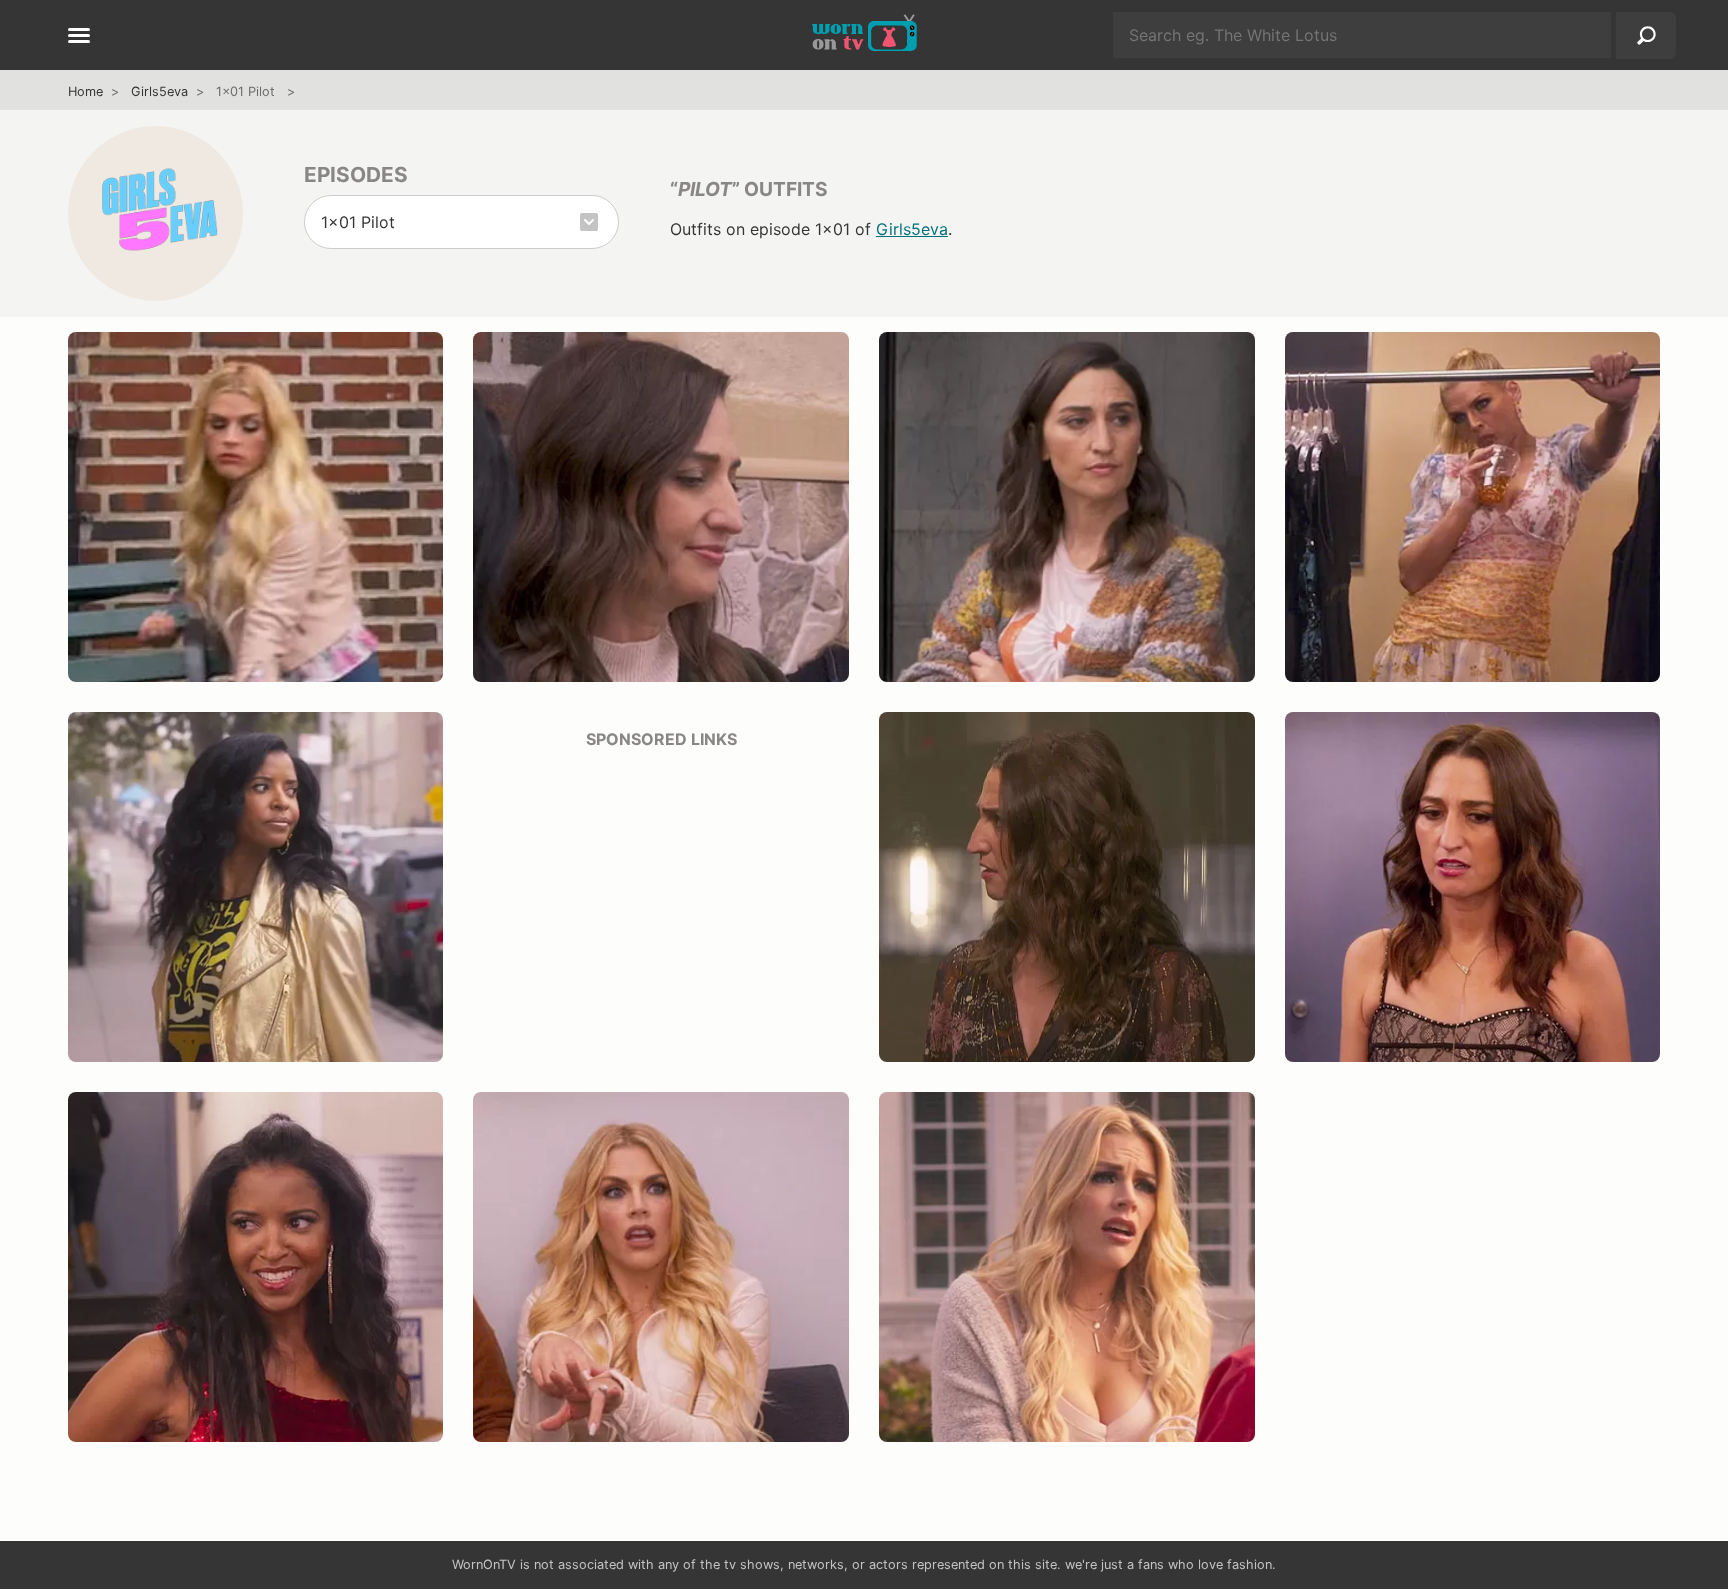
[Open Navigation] (79, 37)
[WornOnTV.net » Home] (864, 35)
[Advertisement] (661, 907)
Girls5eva (159, 91)
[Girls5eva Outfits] (155, 213)
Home (85, 91)
